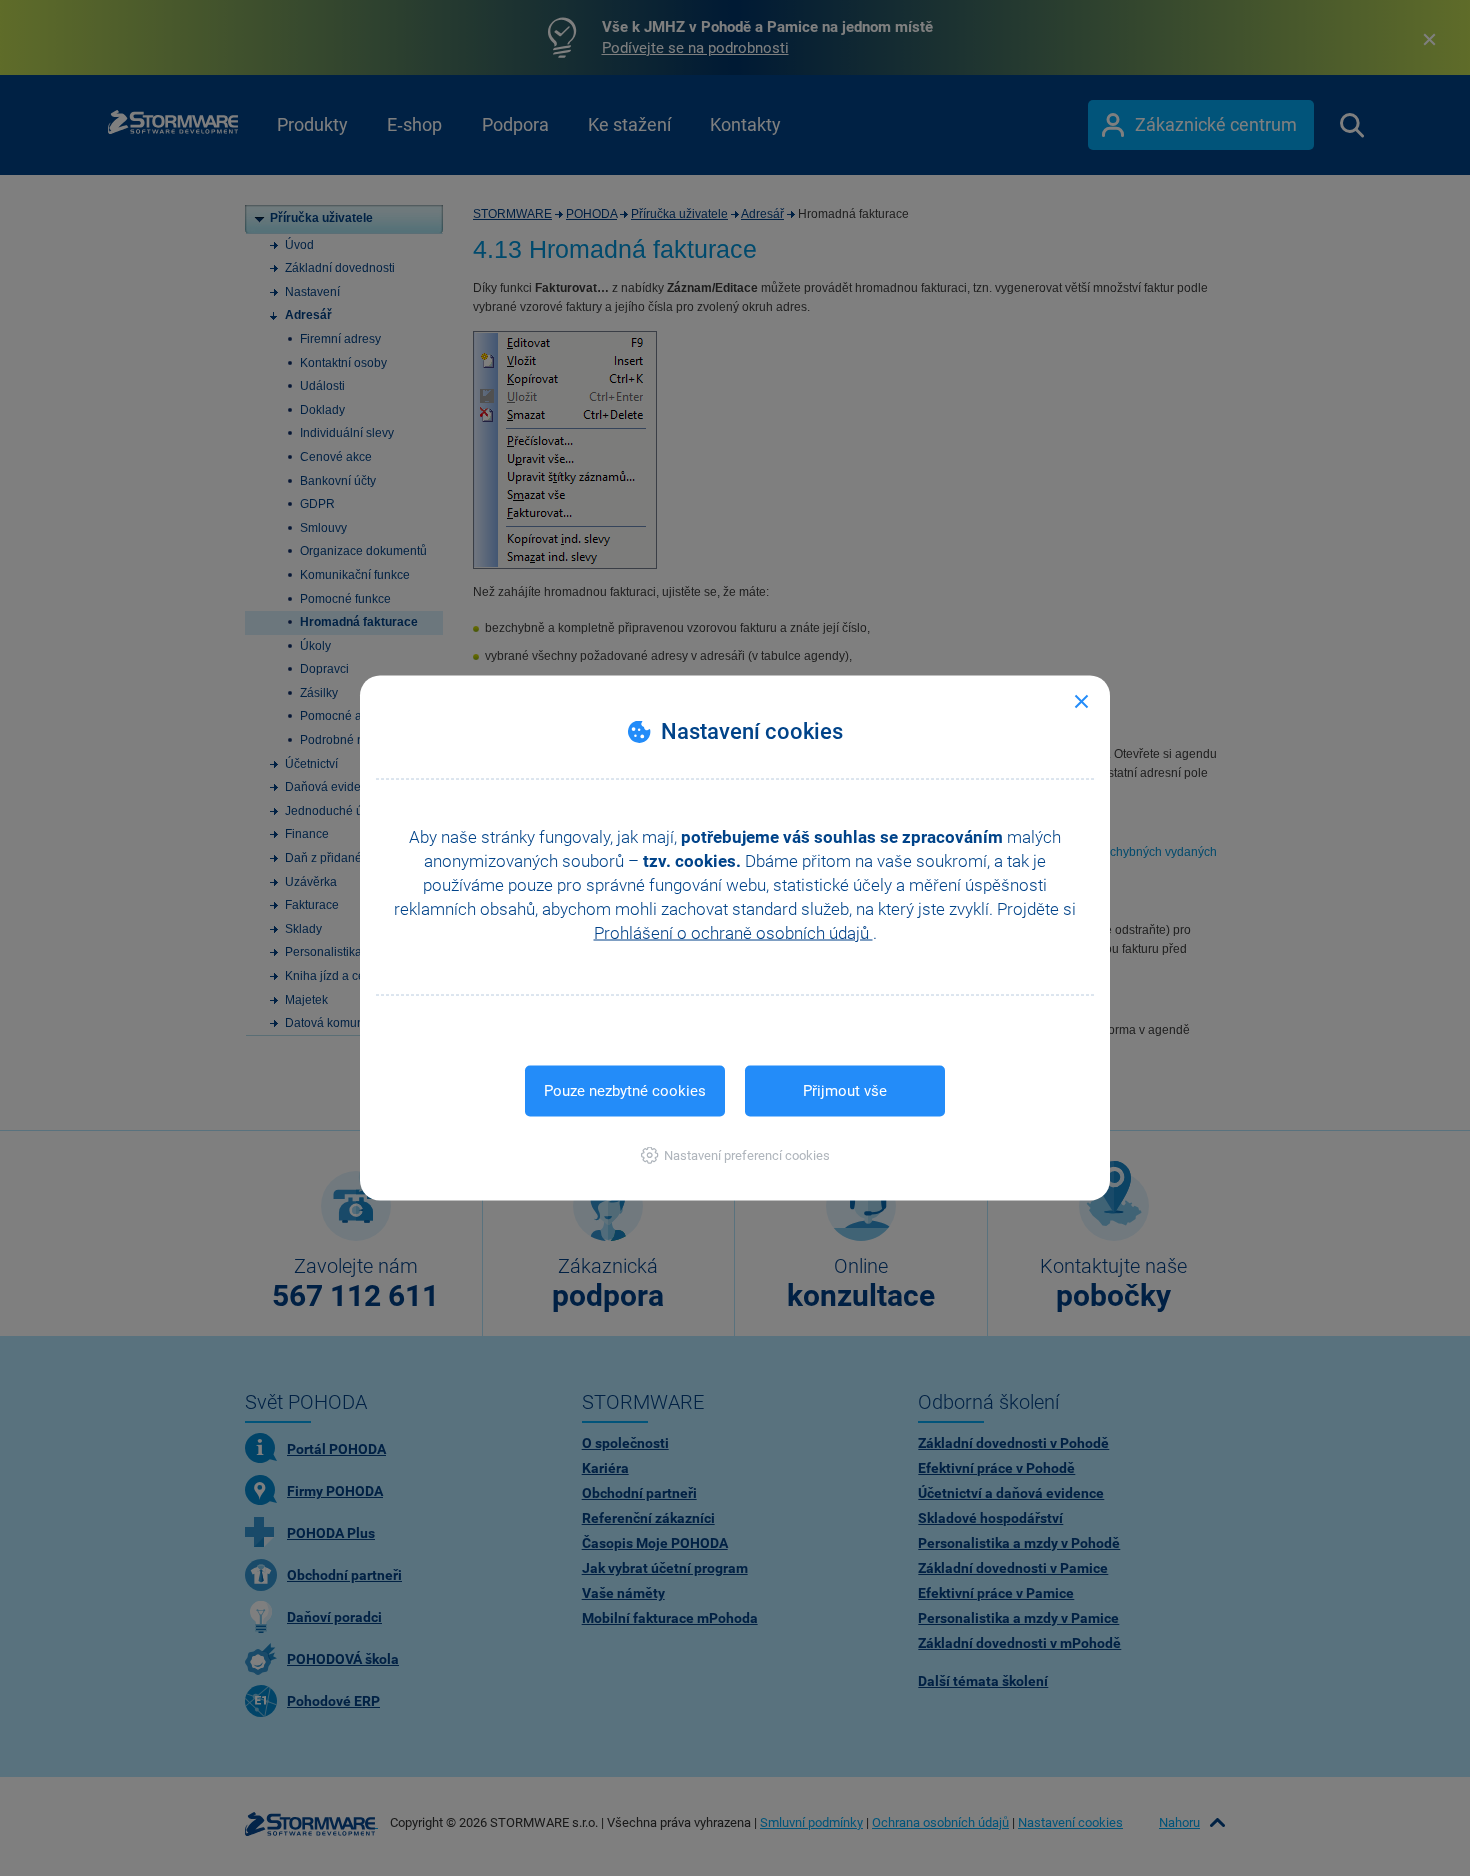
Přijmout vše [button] (845, 1091)
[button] (735, 1155)
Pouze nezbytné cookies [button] (625, 1091)
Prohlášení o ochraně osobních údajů (733, 933)
